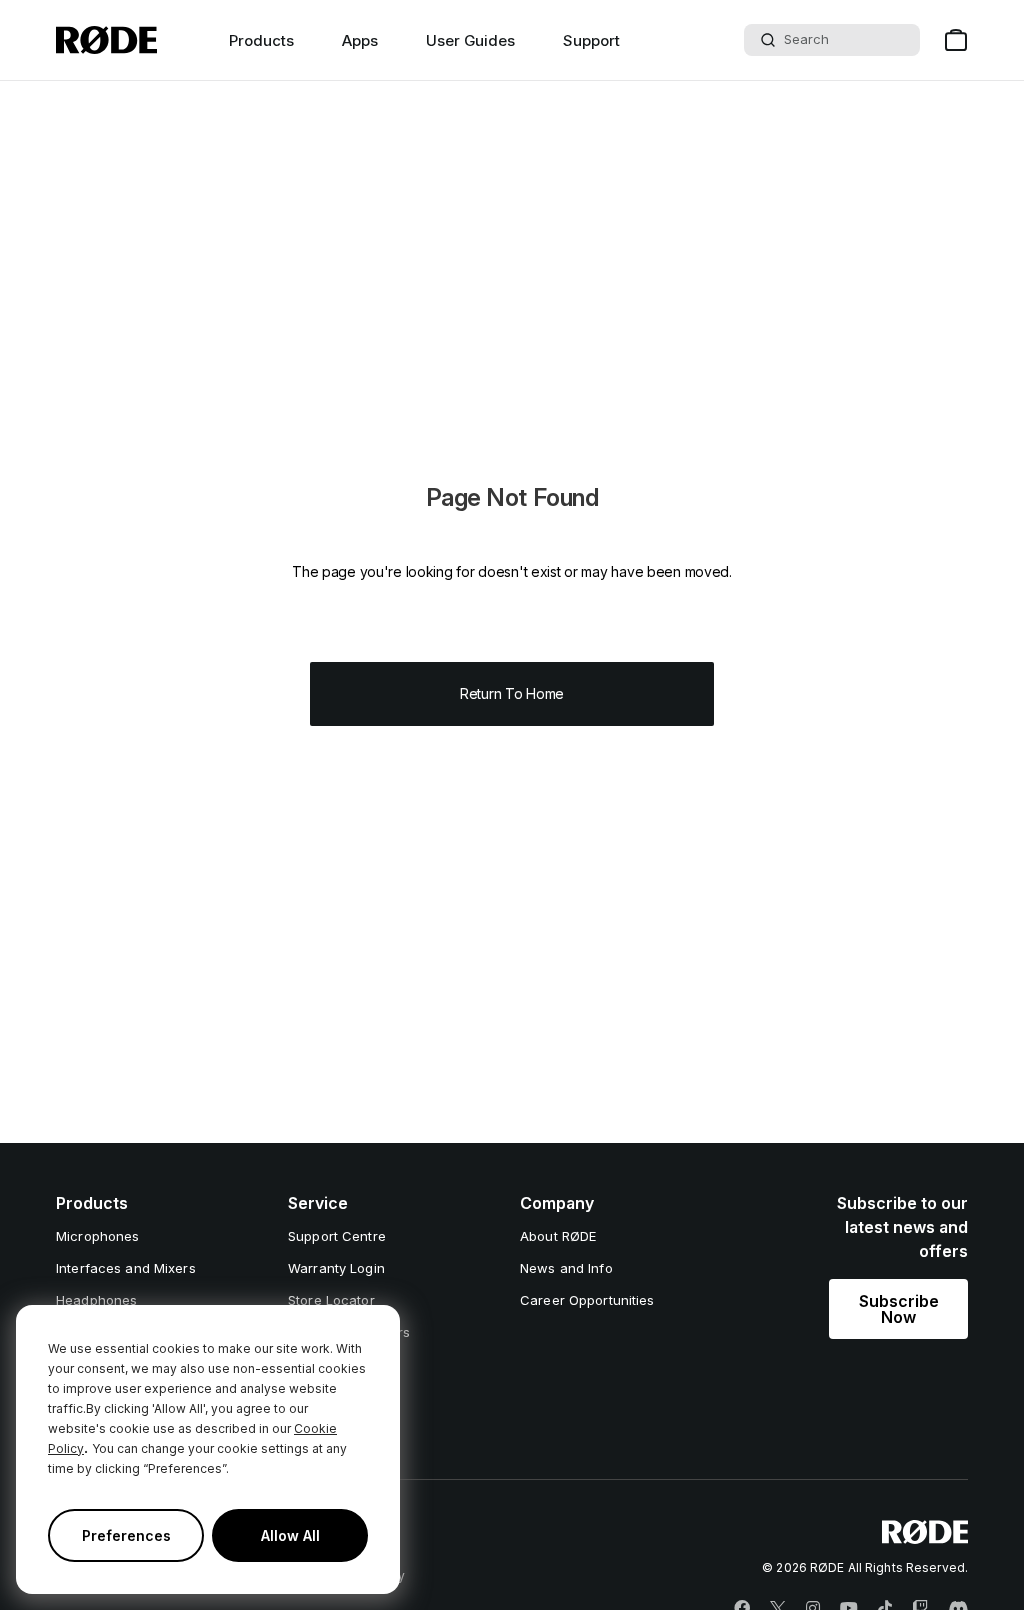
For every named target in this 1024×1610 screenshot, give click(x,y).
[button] (898, 1309)
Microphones (97, 1236)
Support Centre (337, 1236)
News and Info (566, 1268)
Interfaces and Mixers (126, 1268)
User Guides (470, 40)
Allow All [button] (290, 1535)
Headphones (96, 1300)
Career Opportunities (587, 1300)
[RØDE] (106, 40)
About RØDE (558, 1236)
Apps (360, 40)
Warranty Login (336, 1268)
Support (591, 40)
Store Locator (331, 1300)
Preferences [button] (126, 1535)
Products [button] (261, 40)
